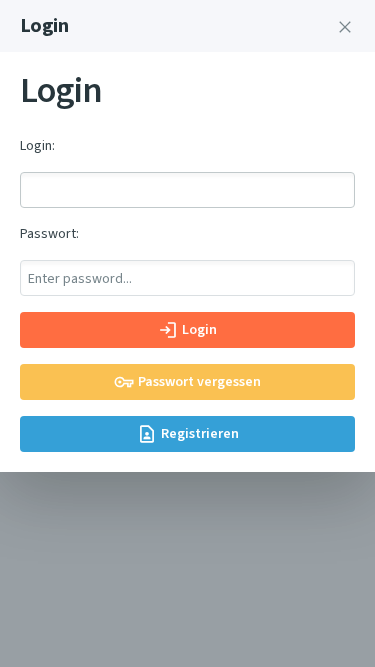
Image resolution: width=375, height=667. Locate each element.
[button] (345, 26)
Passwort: (49, 233)
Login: (37, 145)
